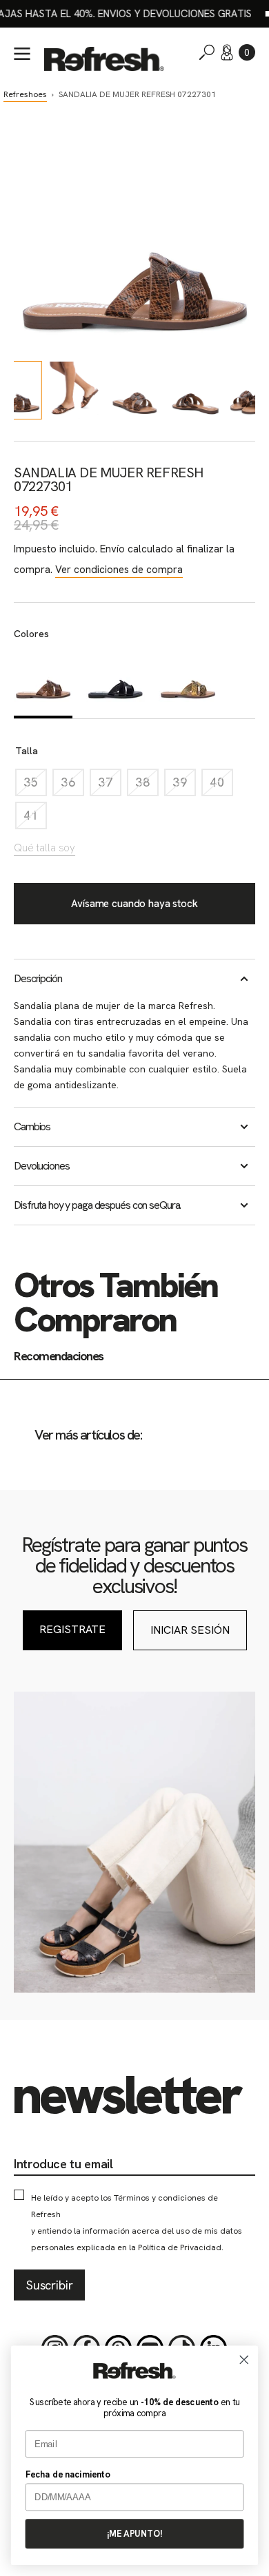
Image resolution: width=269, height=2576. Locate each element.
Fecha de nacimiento (68, 2474)
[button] (247, 52)
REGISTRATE (72, 1629)
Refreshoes (25, 94)
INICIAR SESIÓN (190, 1630)
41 (35, 819)
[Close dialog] (244, 2360)
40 (221, 786)
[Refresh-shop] (104, 59)
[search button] (207, 52)
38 (147, 786)
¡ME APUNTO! (134, 2534)
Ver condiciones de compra (119, 570)
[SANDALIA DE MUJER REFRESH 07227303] (188, 683)
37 (110, 786)
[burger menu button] (22, 54)
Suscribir (49, 2285)
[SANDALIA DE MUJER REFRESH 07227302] (116, 683)
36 (72, 786)
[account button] (227, 52)
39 (184, 786)
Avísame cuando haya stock (134, 904)
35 (35, 786)
